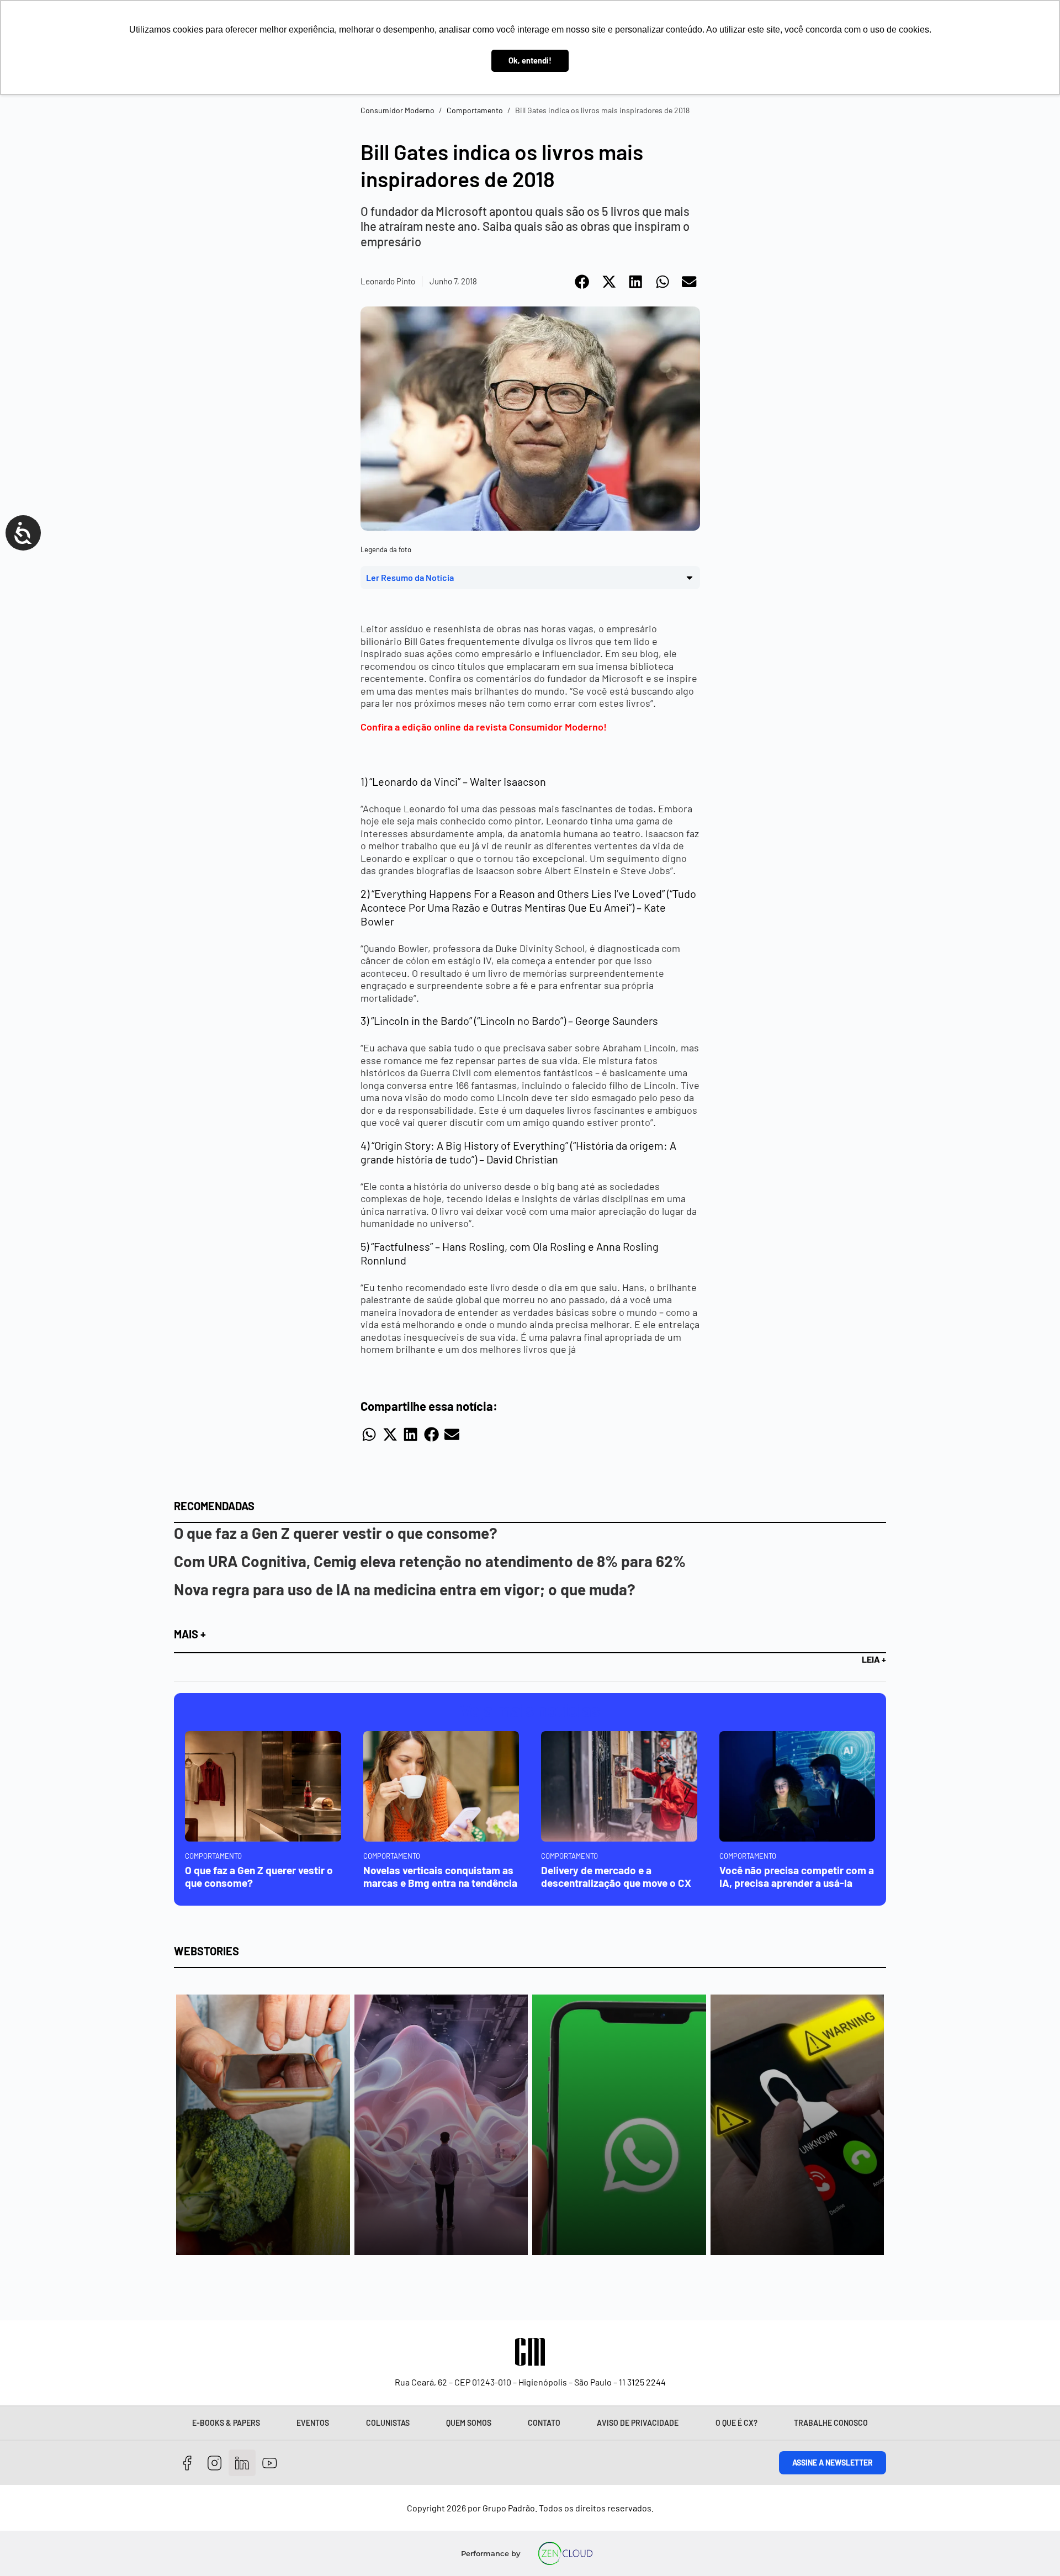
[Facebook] (187, 2463)
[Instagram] (215, 2463)
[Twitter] (242, 2463)
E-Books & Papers (226, 2423)
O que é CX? (736, 2423)
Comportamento (475, 110)
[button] (583, 282)
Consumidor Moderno (397, 110)
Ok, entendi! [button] (530, 60)
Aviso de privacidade (638, 2423)
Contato (544, 2423)
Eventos (313, 2423)
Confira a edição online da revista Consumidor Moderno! (484, 727)
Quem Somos (469, 2423)
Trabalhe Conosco (831, 2423)
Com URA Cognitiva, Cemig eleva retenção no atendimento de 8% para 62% (430, 1561)
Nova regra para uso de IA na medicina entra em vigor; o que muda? (405, 1589)
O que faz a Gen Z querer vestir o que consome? (336, 1533)
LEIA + (874, 1659)
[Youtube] (270, 2463)
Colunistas (388, 2423)
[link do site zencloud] (566, 2553)
